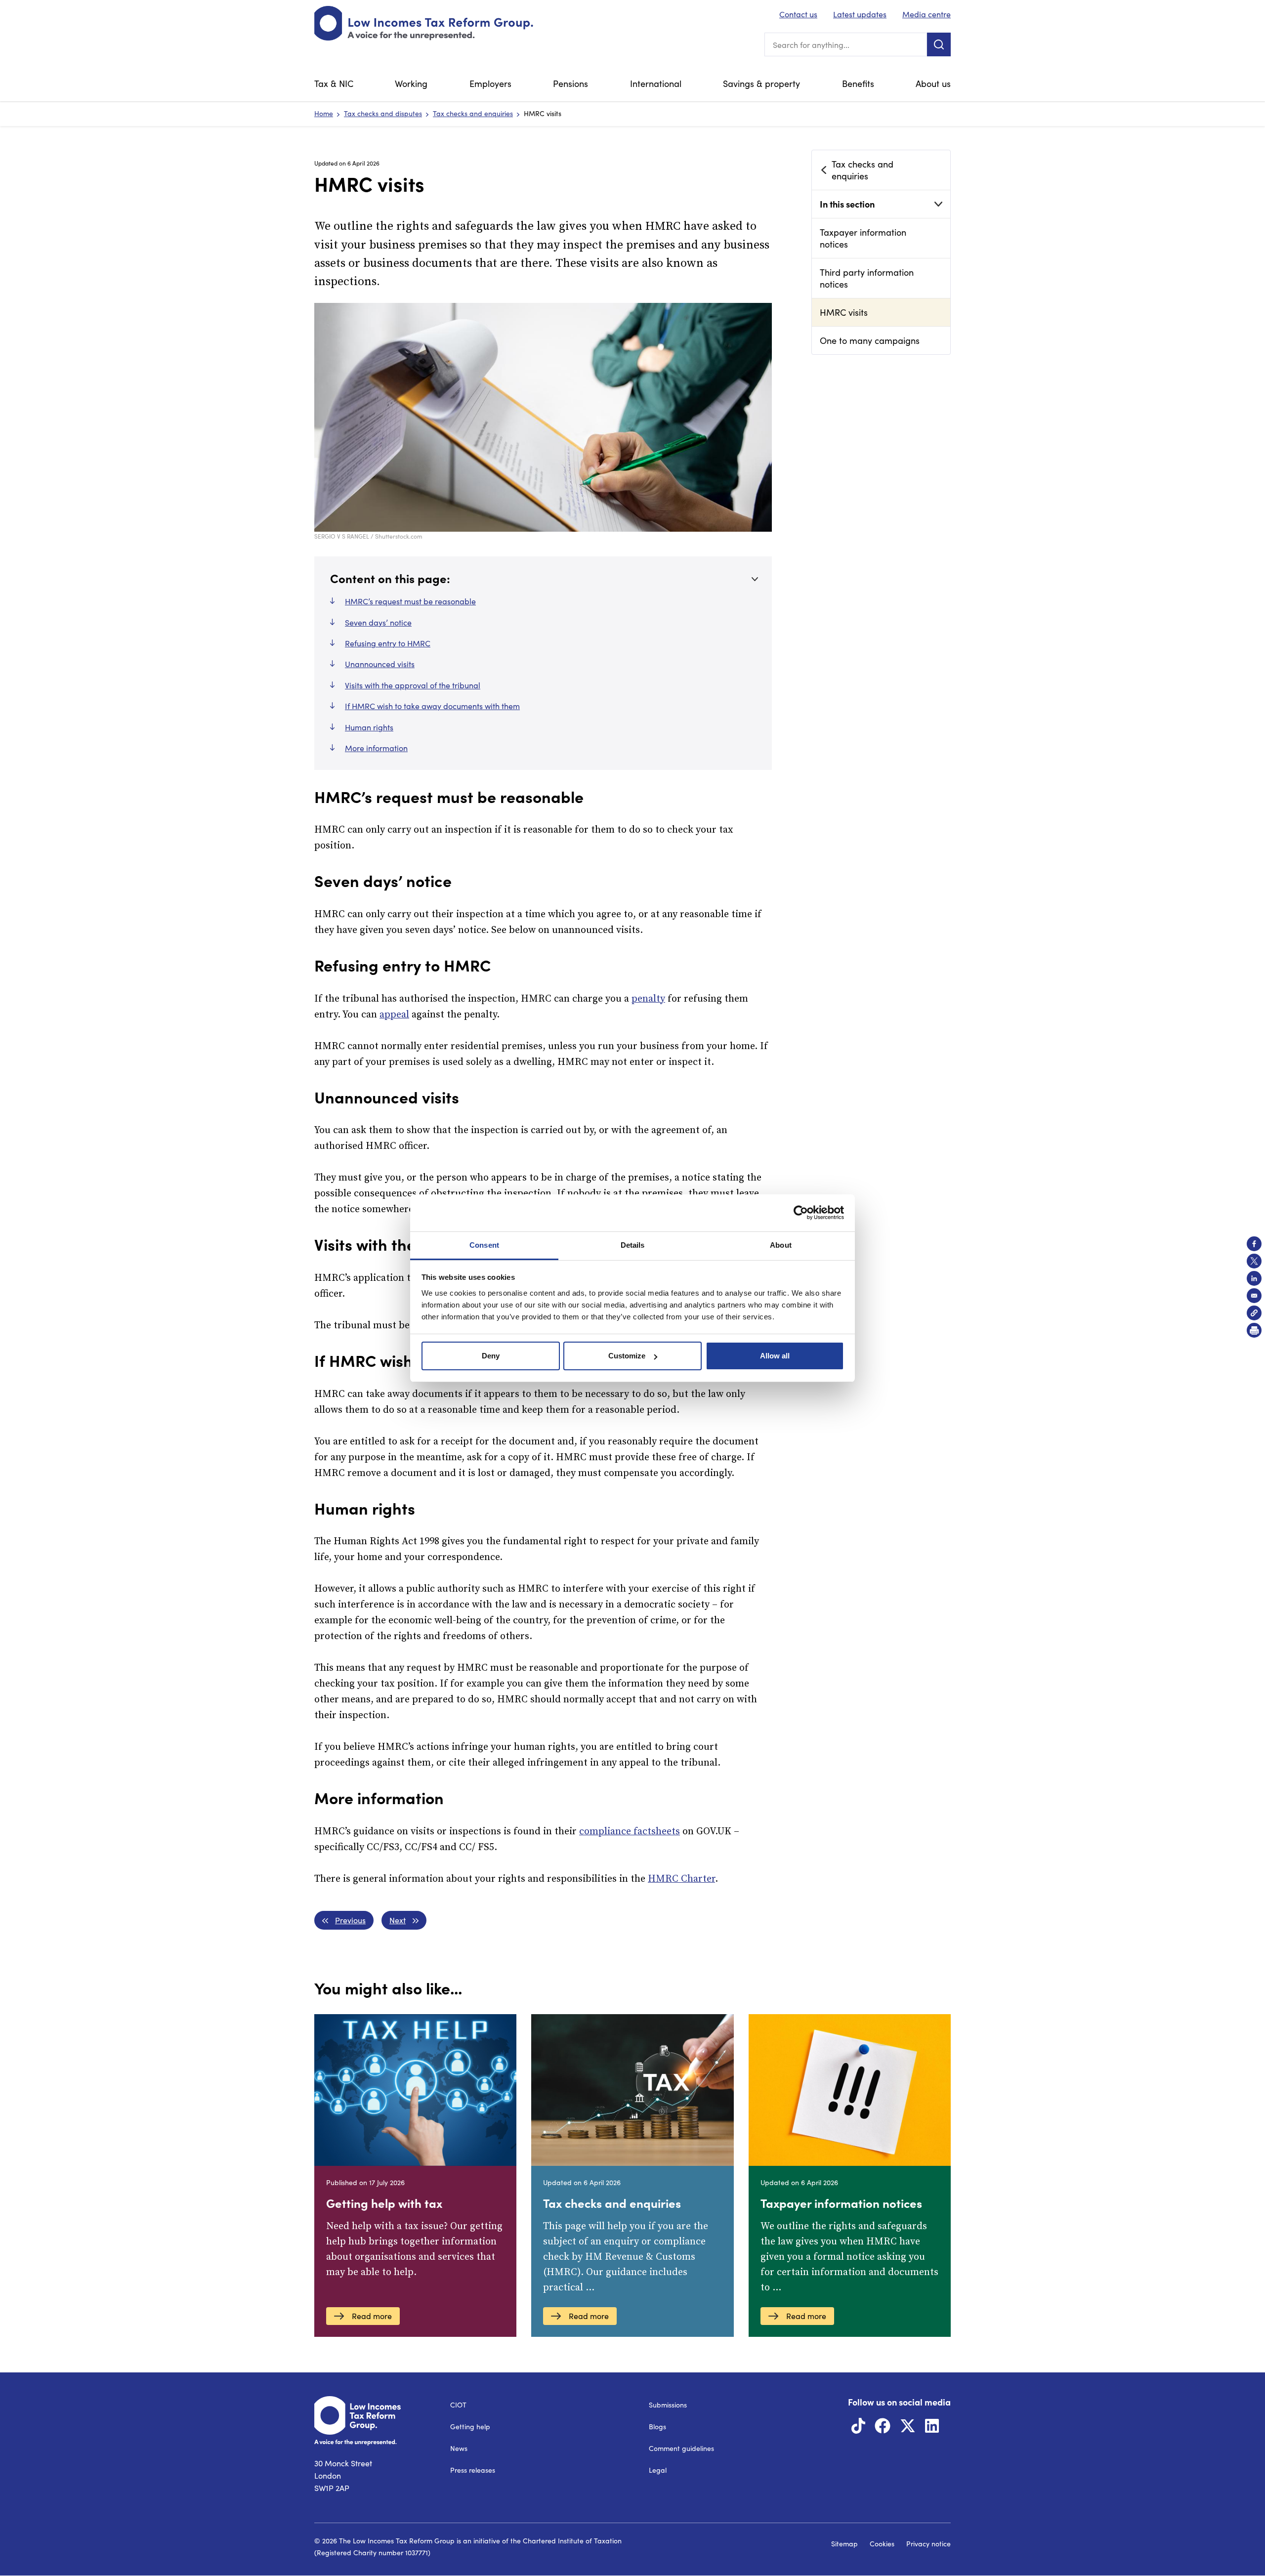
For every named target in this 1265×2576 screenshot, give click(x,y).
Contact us (798, 14)
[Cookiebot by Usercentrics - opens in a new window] (801, 1213)
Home (324, 113)
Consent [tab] (484, 1245)
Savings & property (761, 84)
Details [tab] (633, 1245)
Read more (372, 2316)
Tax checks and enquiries (473, 113)
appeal (394, 1015)
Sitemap (844, 2544)
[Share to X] (1254, 1261)
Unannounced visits (380, 664)
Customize (627, 1356)
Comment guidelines (681, 2448)
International (656, 84)
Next (398, 1920)
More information (376, 748)
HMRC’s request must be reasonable (410, 601)
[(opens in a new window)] (858, 2428)
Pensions (570, 84)
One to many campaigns (870, 340)
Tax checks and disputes (383, 113)
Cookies (882, 2544)
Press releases (473, 2470)
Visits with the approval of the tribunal (413, 685)
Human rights (369, 727)
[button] (1254, 1313)
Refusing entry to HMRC (388, 643)
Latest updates (860, 14)
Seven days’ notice (378, 622)
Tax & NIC (334, 84)
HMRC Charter (681, 1879)
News (459, 2448)
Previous (350, 1920)
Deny (491, 1356)
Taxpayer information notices (863, 238)
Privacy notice (928, 2544)
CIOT (458, 2405)
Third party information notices (867, 278)
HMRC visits (844, 312)
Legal (658, 2470)
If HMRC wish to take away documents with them (432, 706)
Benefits (858, 84)
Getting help (470, 2427)
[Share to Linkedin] (1254, 1278)
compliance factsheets (630, 1832)
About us (933, 84)
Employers (490, 84)
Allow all (775, 1356)
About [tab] (781, 1245)
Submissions (668, 2405)
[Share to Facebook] (1254, 1244)
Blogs (657, 2427)
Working (411, 84)
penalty (648, 999)
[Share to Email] (1254, 1296)
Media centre (927, 14)
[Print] (1254, 1330)
